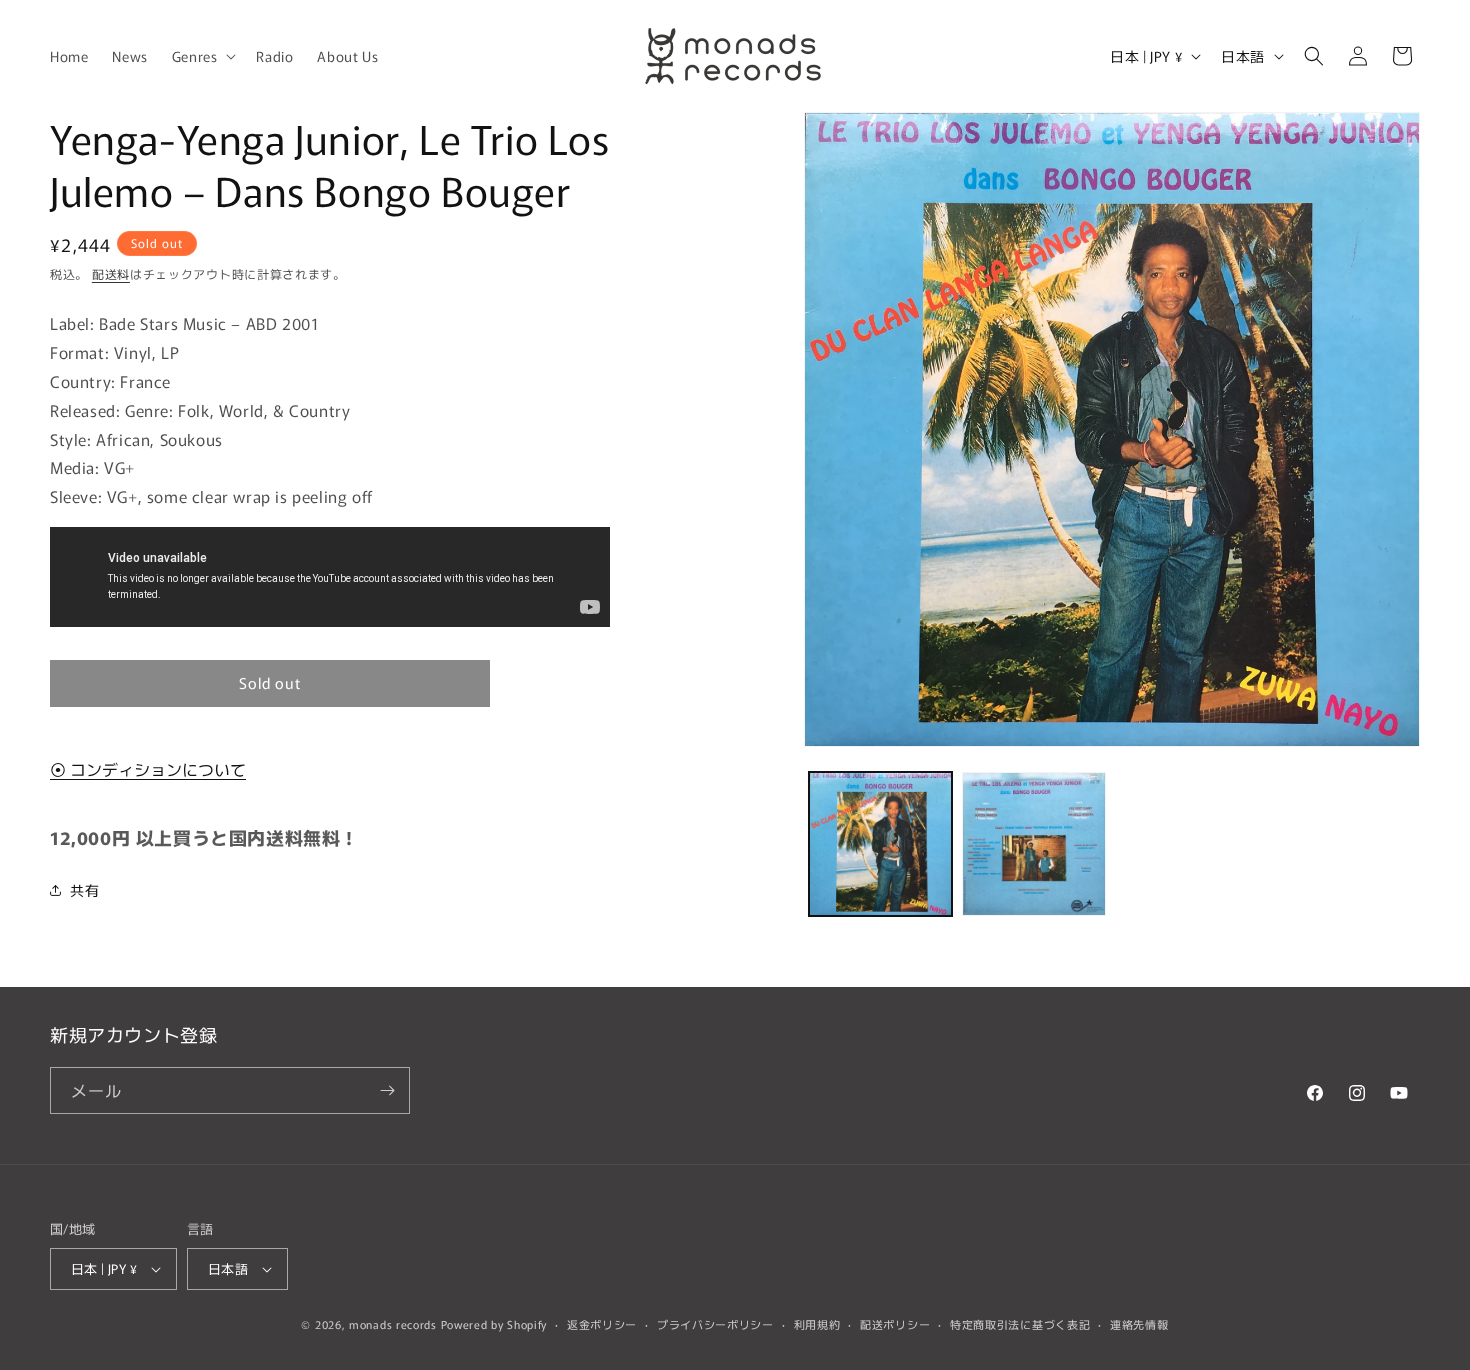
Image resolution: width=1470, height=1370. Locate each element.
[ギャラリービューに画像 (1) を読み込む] (881, 844)
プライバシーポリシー (715, 1324)
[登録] (387, 1090)
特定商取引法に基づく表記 (1020, 1324)
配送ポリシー (895, 1324)
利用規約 (817, 1324)
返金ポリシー (602, 1324)
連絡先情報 (1139, 1324)
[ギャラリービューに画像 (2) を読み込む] (1034, 844)
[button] (202, 56)
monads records (393, 1324)
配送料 (111, 273)
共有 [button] (84, 890)
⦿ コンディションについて (148, 769)
